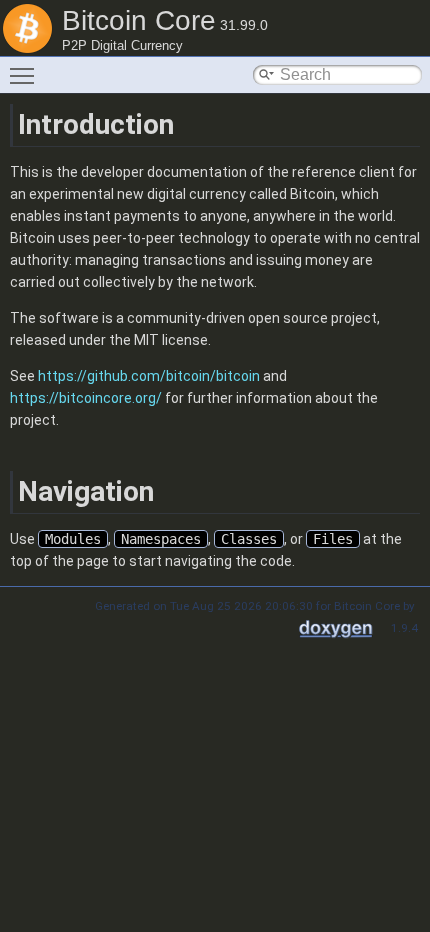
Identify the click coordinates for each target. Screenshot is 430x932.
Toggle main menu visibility (26, 75)
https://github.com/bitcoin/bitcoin (149, 376)
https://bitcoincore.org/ (86, 398)
